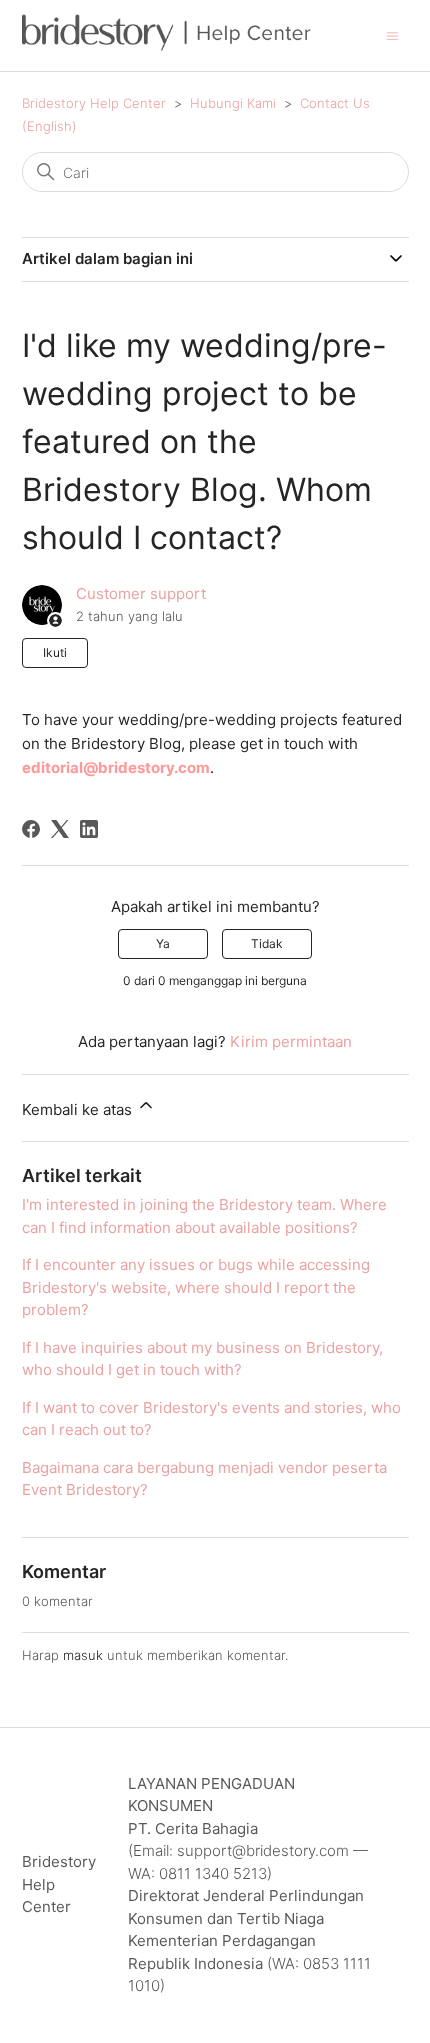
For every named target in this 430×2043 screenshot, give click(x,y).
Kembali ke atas (79, 1109)
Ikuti (55, 652)
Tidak (267, 943)
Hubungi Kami (233, 103)
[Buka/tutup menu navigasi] (392, 34)
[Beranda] (166, 45)
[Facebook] (31, 829)
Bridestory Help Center (94, 103)
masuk (83, 1655)
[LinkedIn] (89, 829)
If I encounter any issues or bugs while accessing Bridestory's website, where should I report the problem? (196, 1287)
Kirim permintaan (291, 1041)
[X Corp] (60, 829)
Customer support (141, 593)
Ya (163, 943)
